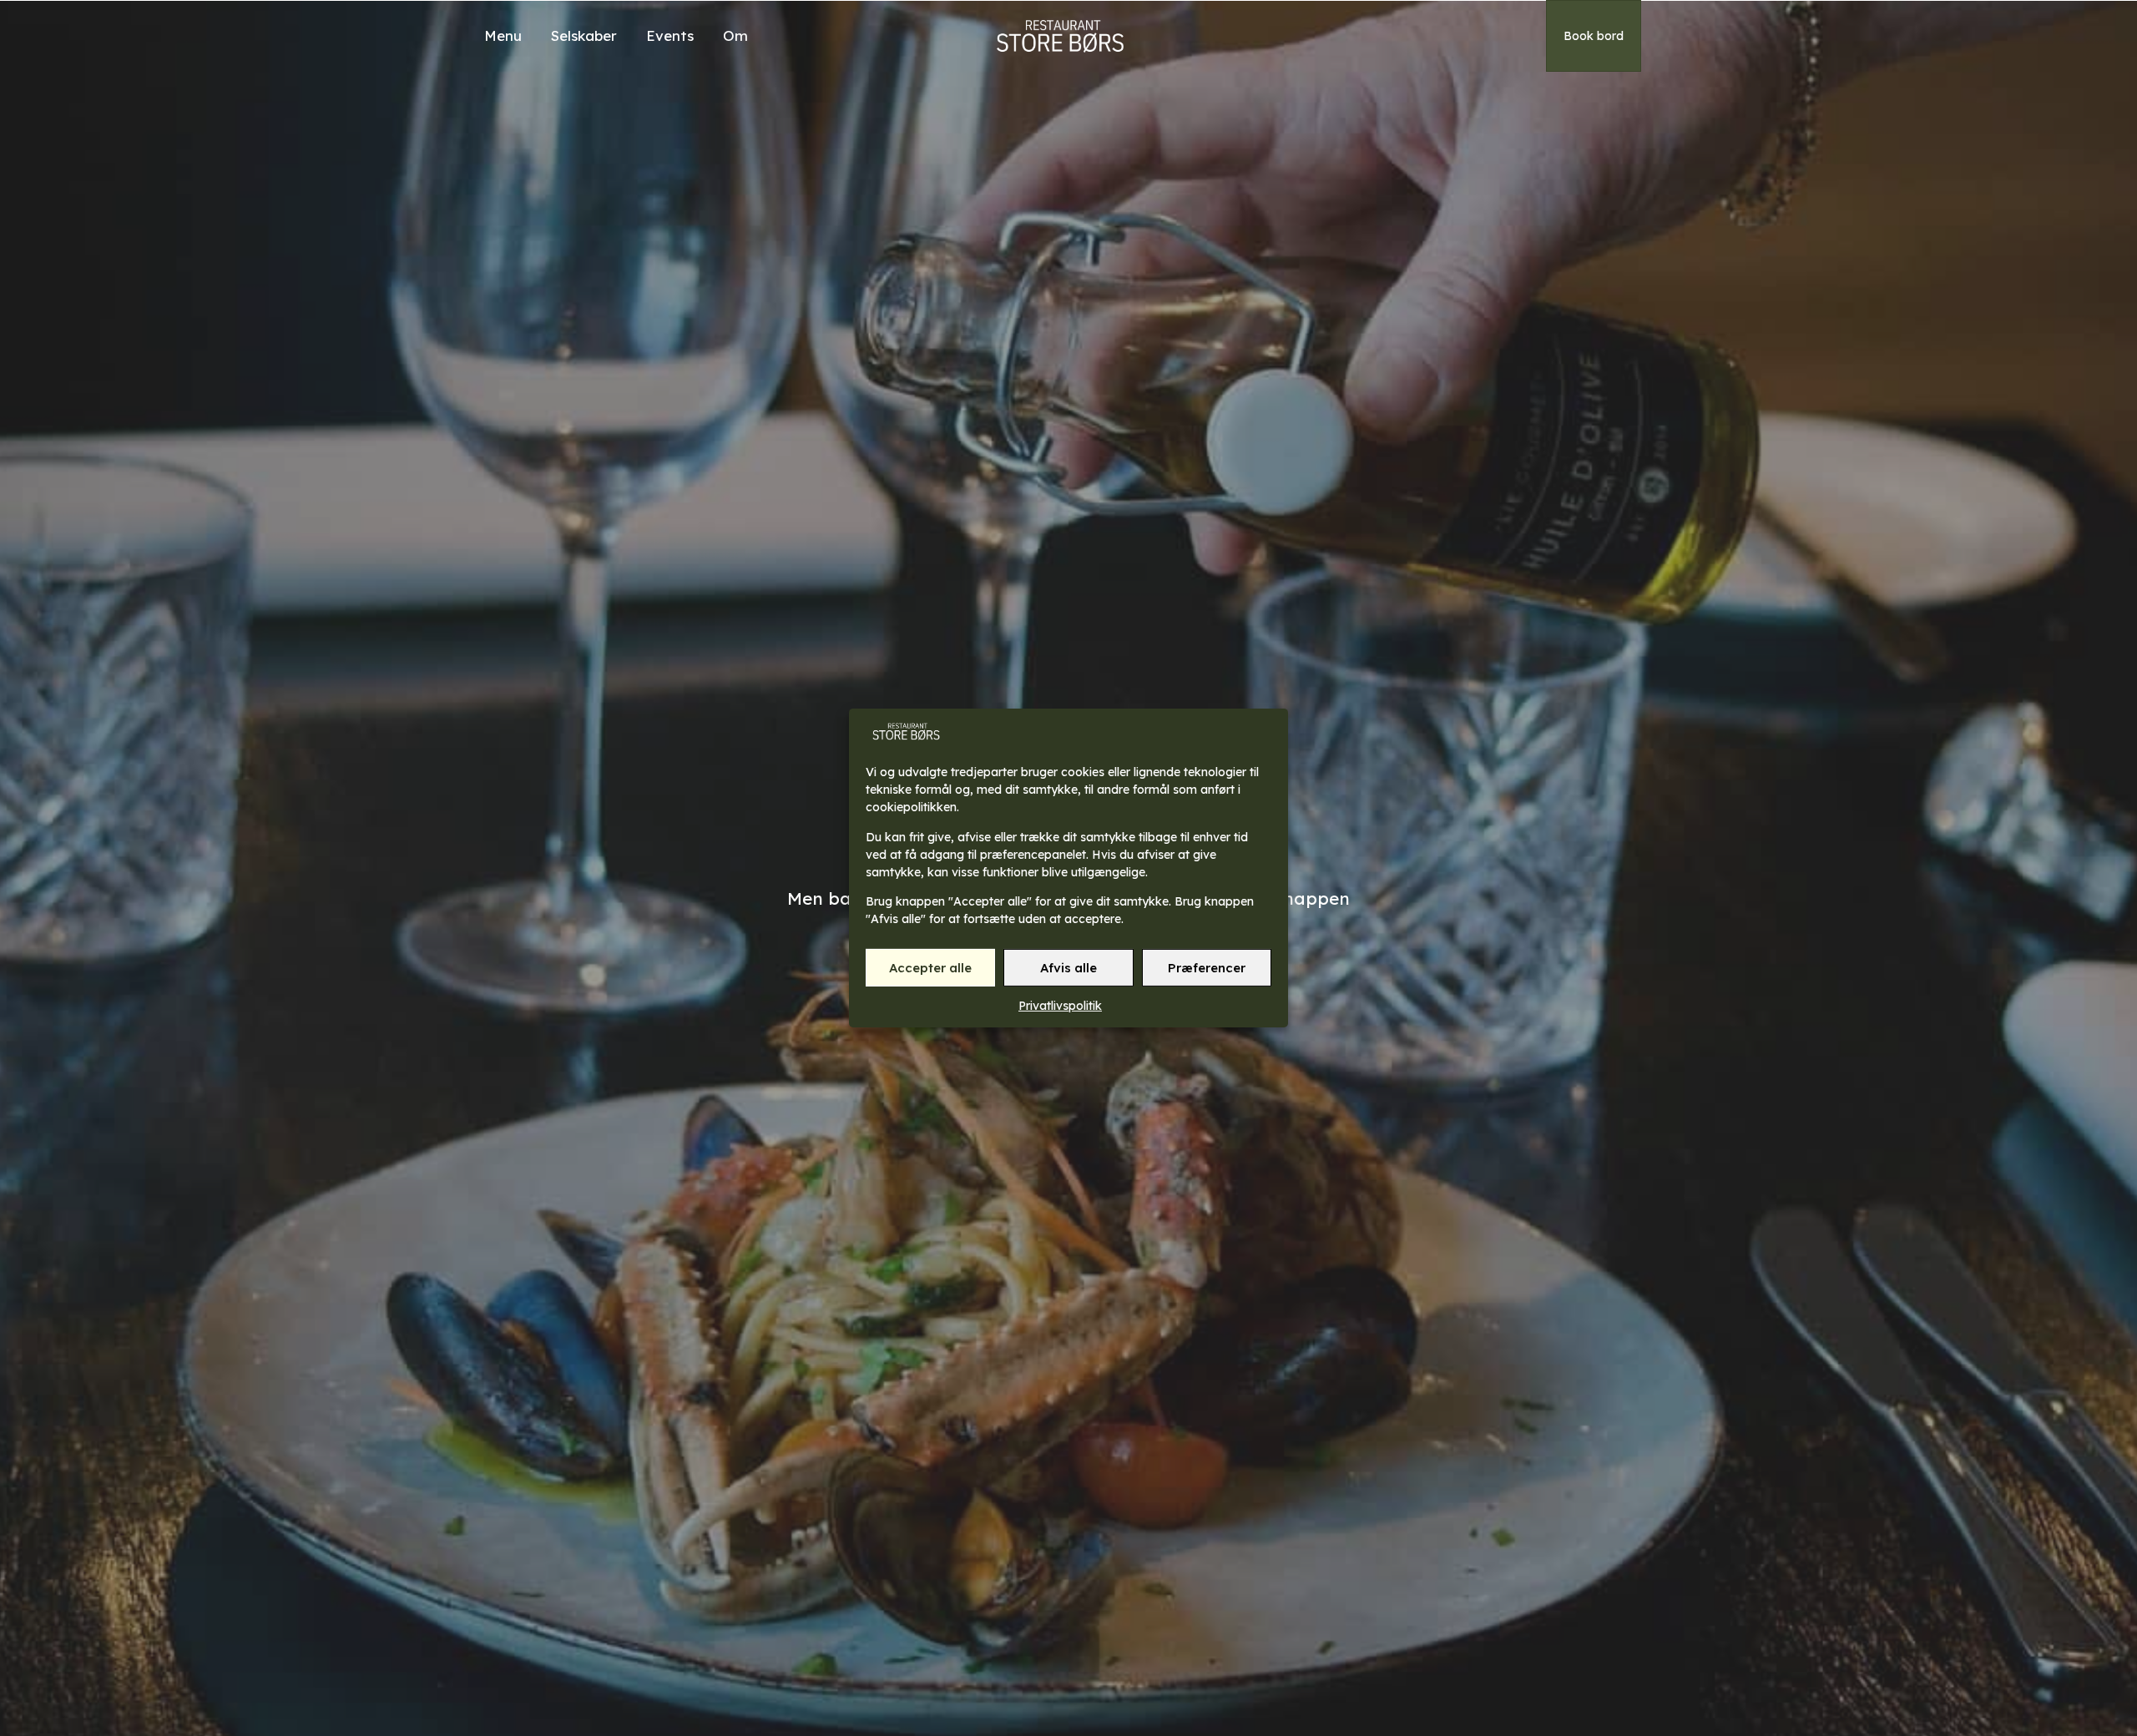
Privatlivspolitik (1060, 1006)
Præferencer (1207, 968)
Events (670, 35)
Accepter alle (930, 968)
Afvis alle (1068, 968)
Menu (503, 35)
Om (735, 35)
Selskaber (584, 35)
